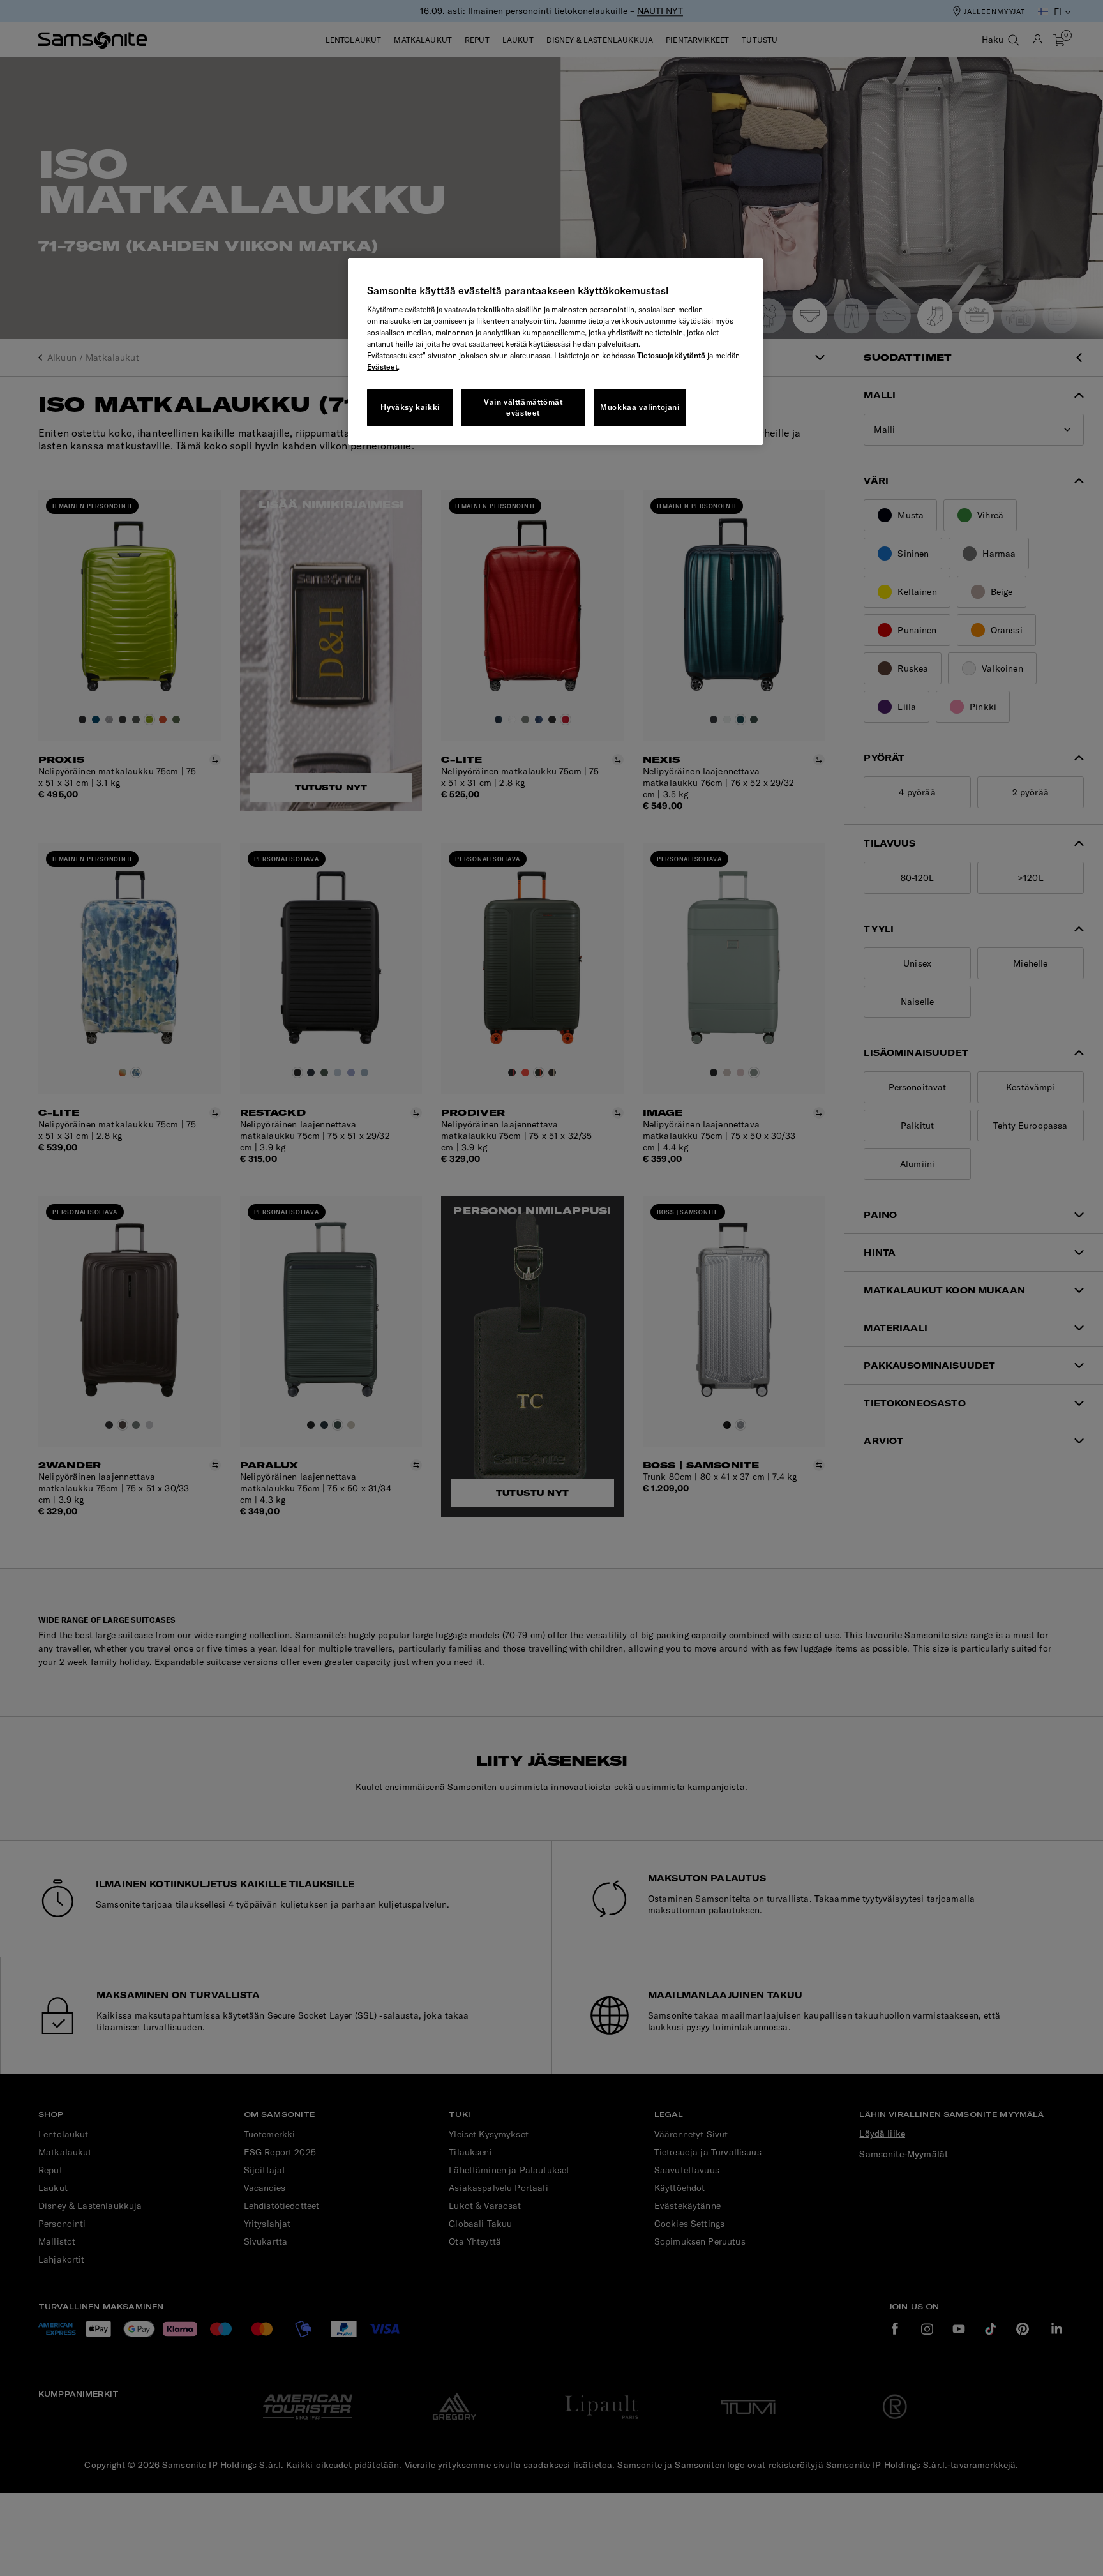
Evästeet (382, 367)
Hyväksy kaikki (410, 407)
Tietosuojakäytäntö (671, 355)
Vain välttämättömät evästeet (523, 407)
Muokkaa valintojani (640, 407)
